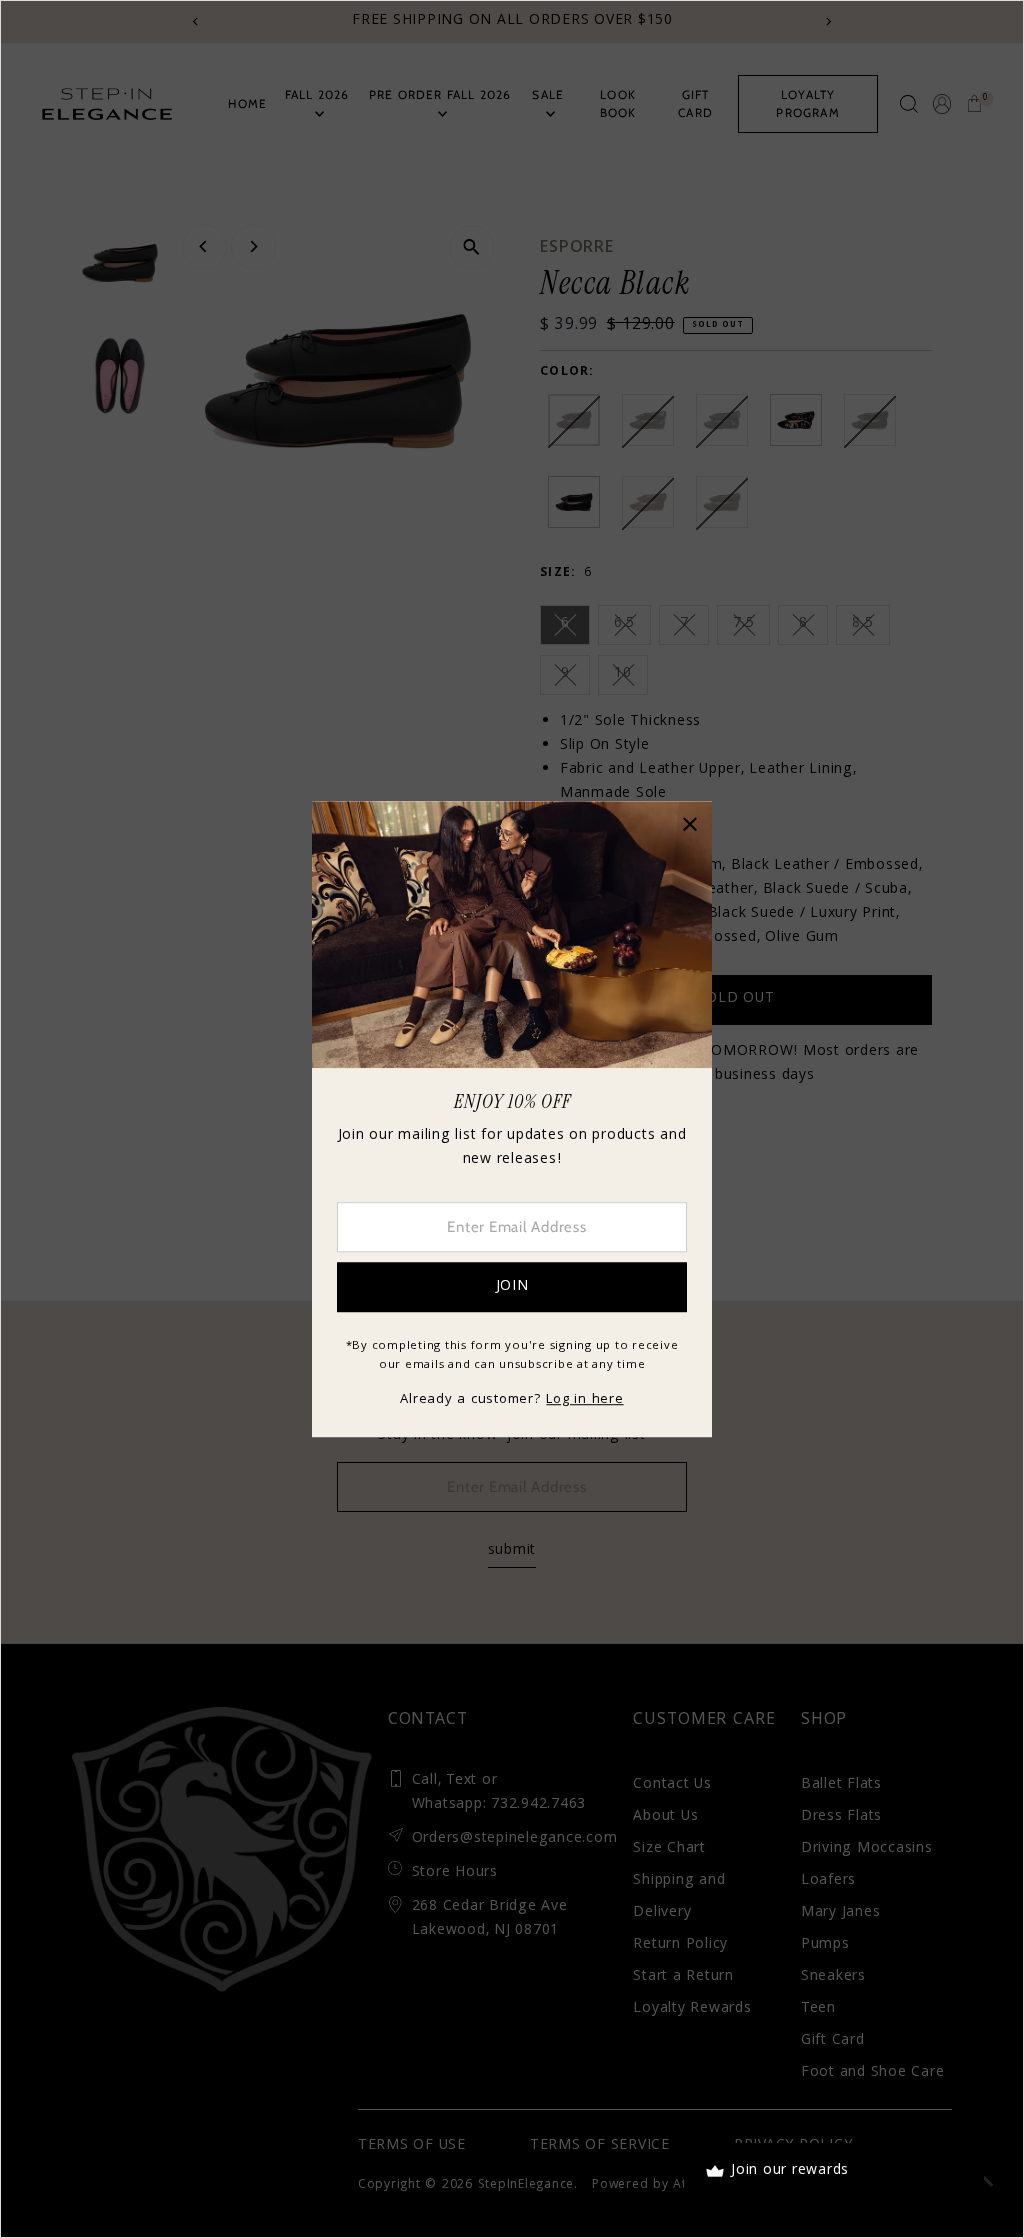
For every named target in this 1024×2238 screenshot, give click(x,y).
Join (512, 1287)
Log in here (584, 1400)
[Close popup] (689, 823)
